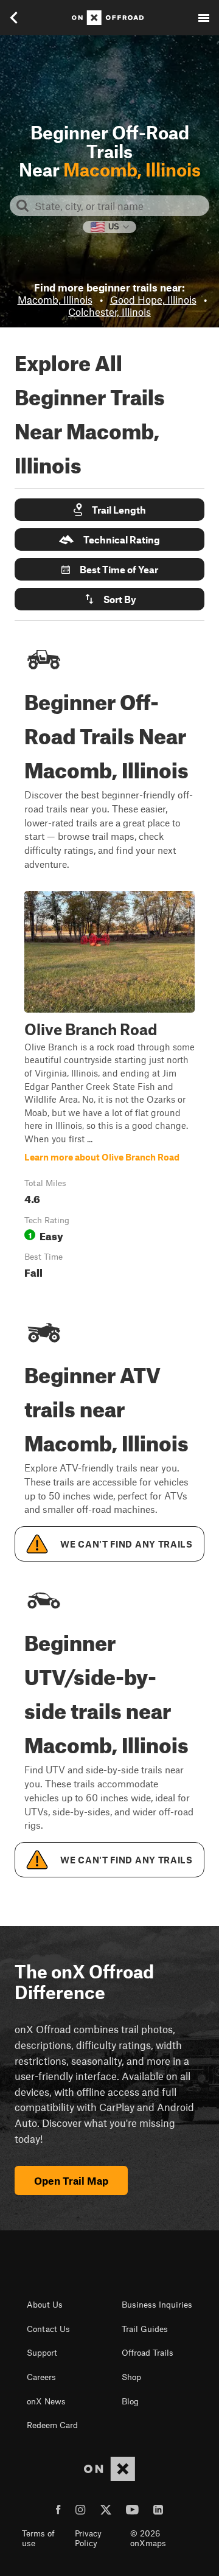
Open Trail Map (71, 2180)
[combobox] (119, 206)
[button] (109, 510)
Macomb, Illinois (55, 299)
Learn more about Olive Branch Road (109, 1087)
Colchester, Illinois (109, 312)
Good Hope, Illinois (153, 299)
